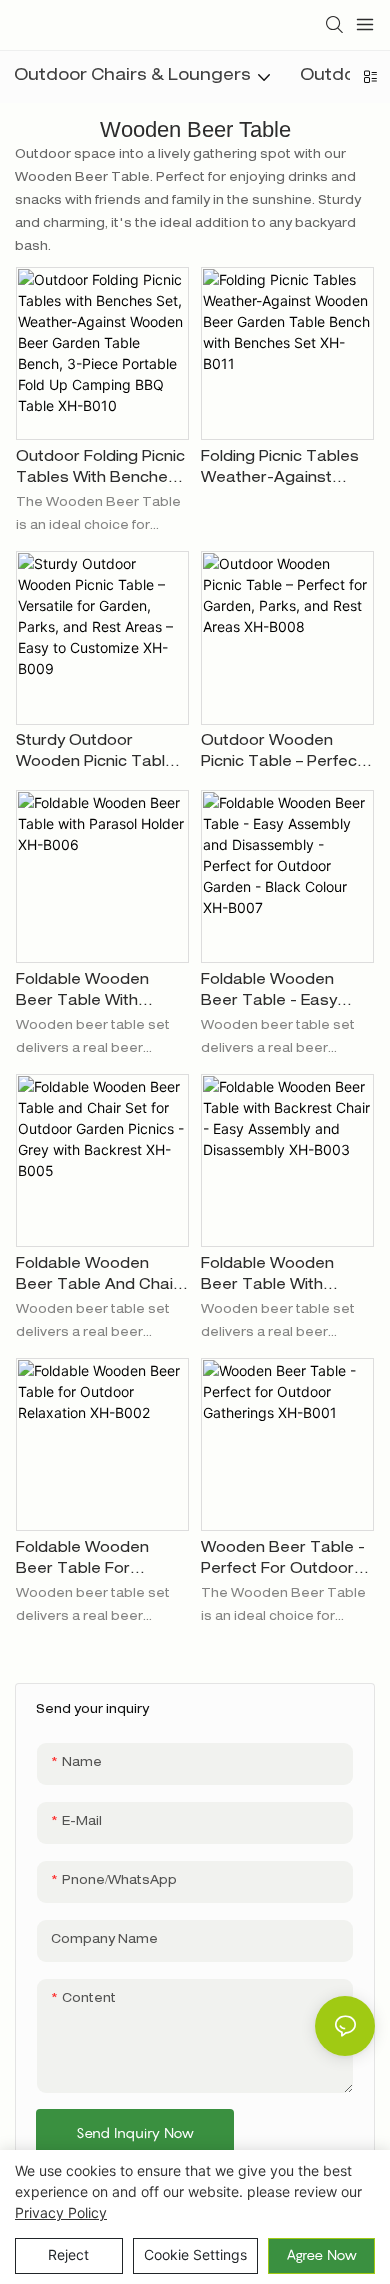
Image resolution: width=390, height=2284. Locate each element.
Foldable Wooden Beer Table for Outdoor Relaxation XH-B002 (89, 1561)
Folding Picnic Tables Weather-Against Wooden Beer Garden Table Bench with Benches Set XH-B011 (284, 470)
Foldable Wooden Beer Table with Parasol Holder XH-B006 (88, 993)
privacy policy (61, 2212)
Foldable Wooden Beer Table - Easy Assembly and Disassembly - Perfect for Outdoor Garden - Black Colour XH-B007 (285, 993)
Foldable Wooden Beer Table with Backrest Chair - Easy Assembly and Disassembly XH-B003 (285, 1277)
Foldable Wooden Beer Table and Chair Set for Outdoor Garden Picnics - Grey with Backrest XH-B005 (98, 1277)
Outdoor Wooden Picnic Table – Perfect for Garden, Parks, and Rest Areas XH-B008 (282, 754)
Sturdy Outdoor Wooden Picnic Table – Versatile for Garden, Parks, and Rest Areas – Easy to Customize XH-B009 (101, 754)
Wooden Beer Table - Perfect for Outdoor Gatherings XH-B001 (283, 1561)
